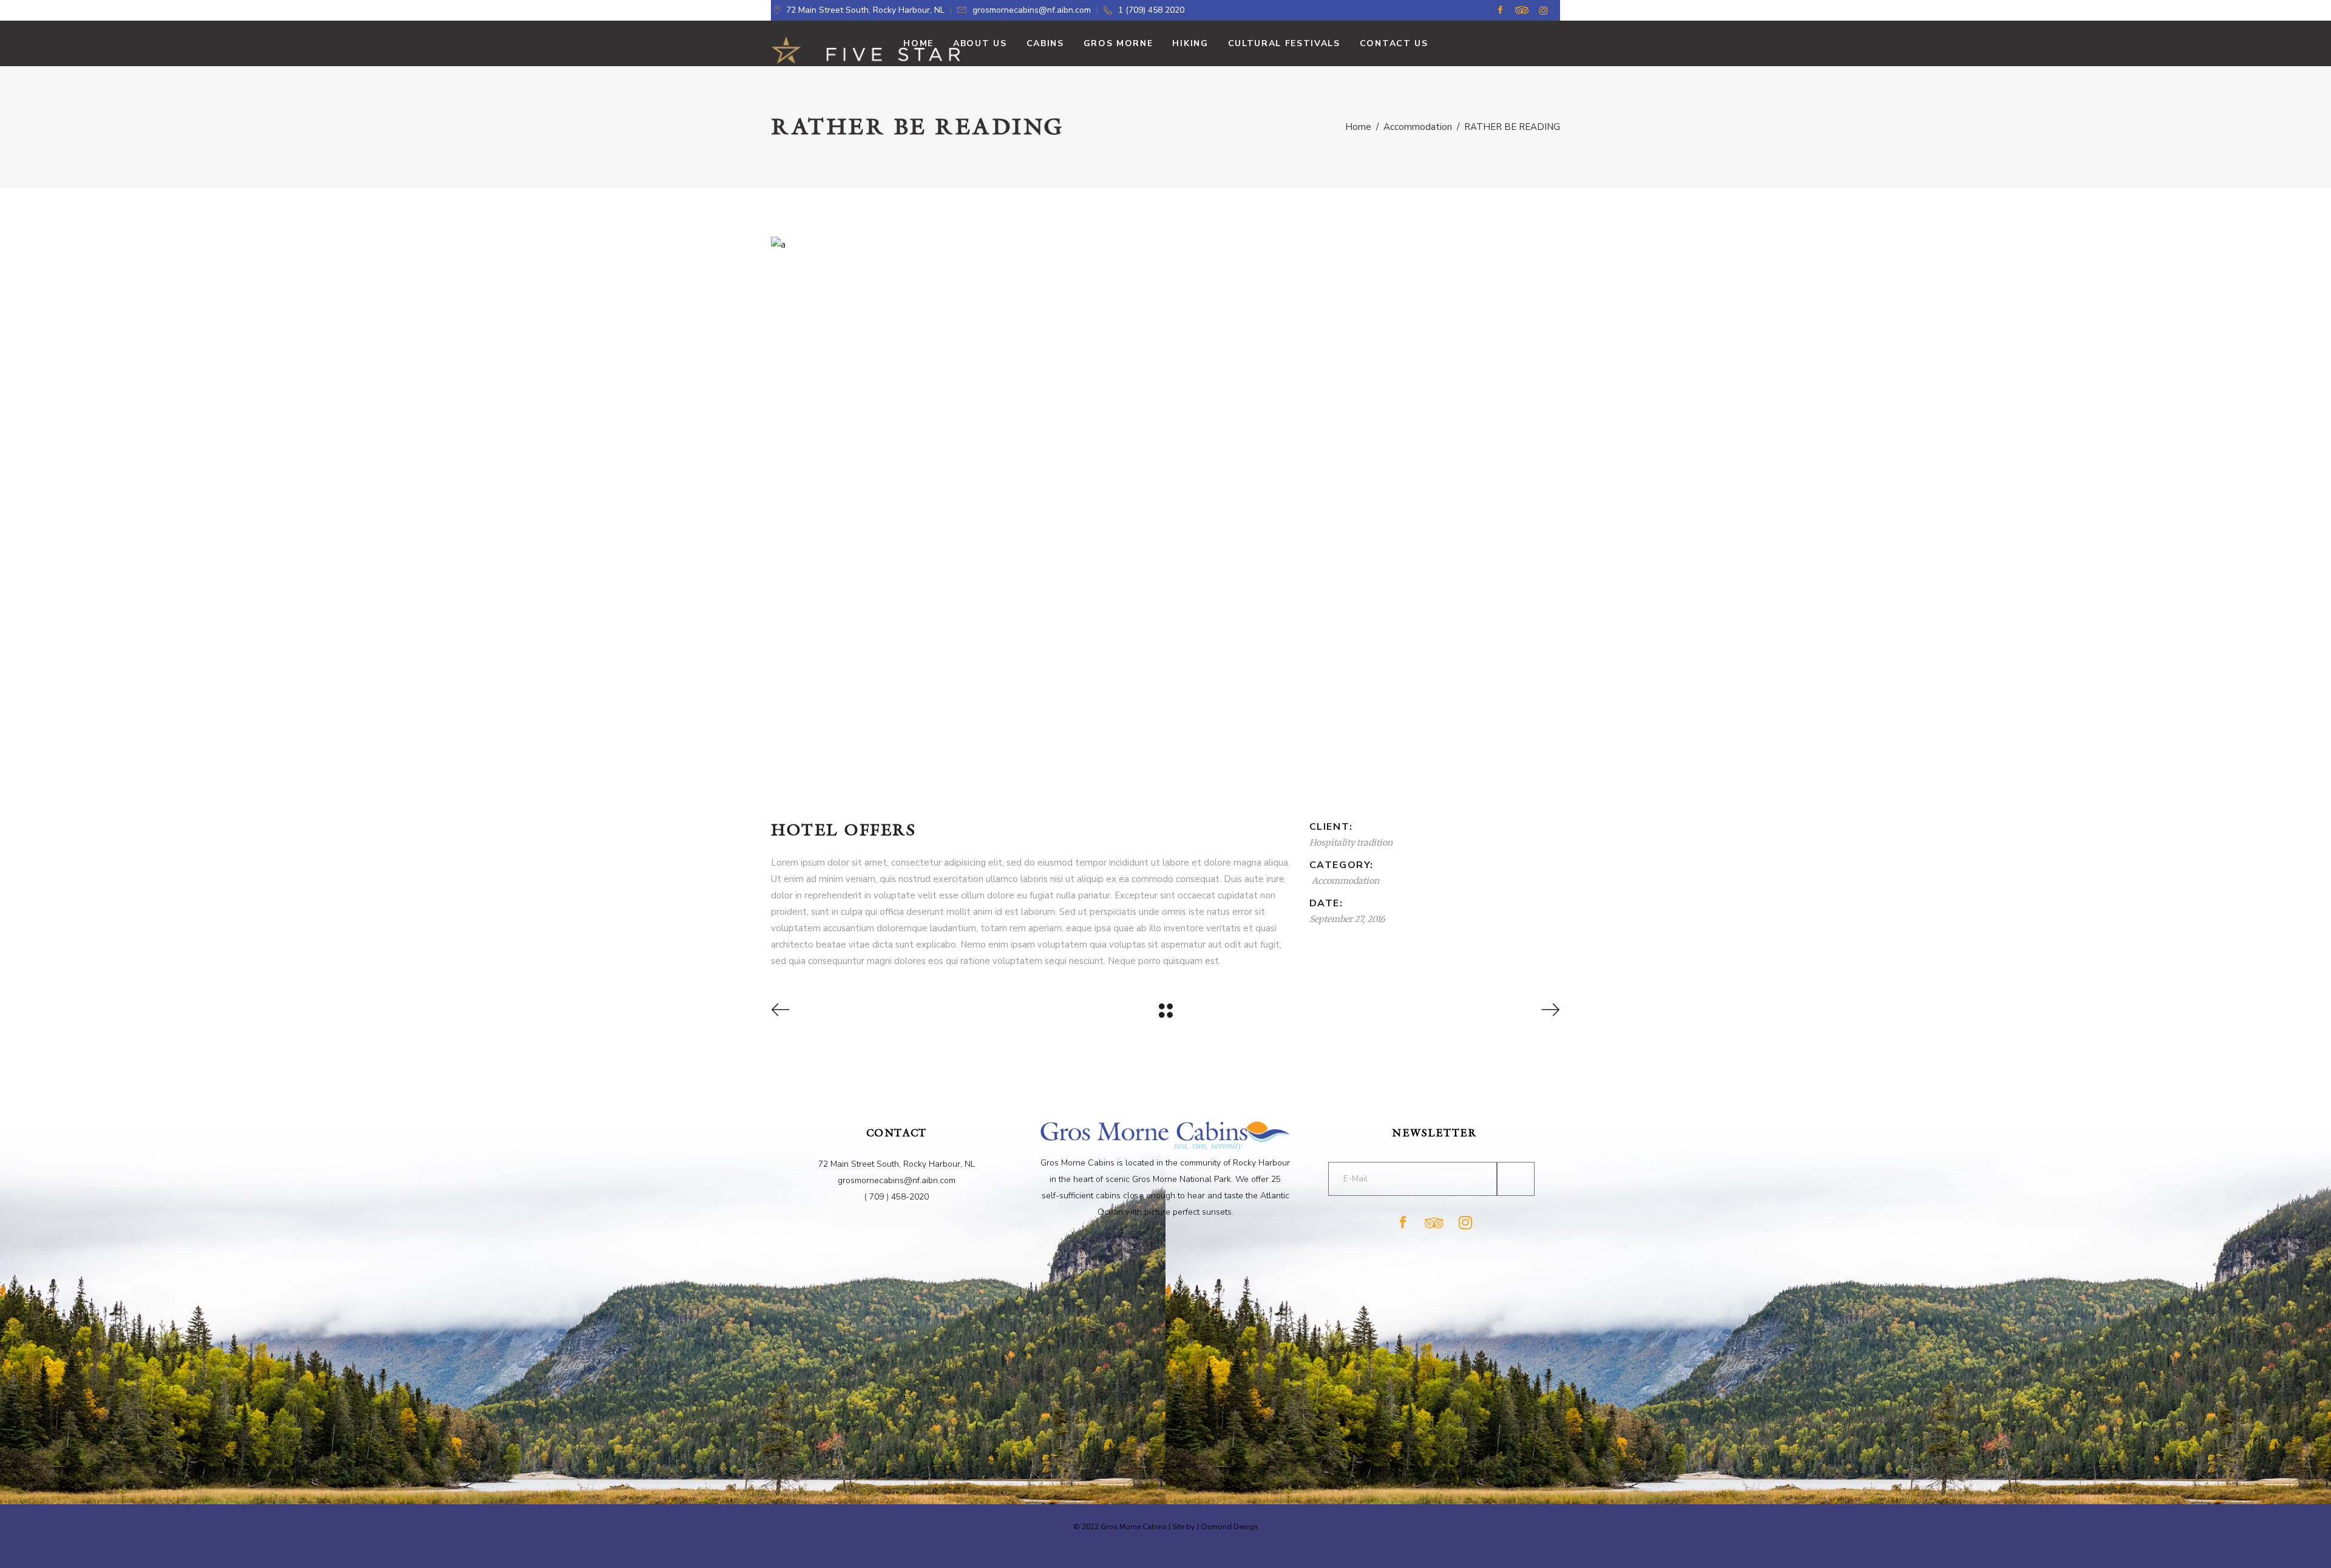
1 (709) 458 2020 (1151, 10)
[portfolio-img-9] (1165, 245)
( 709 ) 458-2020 (897, 1197)
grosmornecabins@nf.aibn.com (1032, 10)
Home (1358, 127)
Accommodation (1418, 127)
